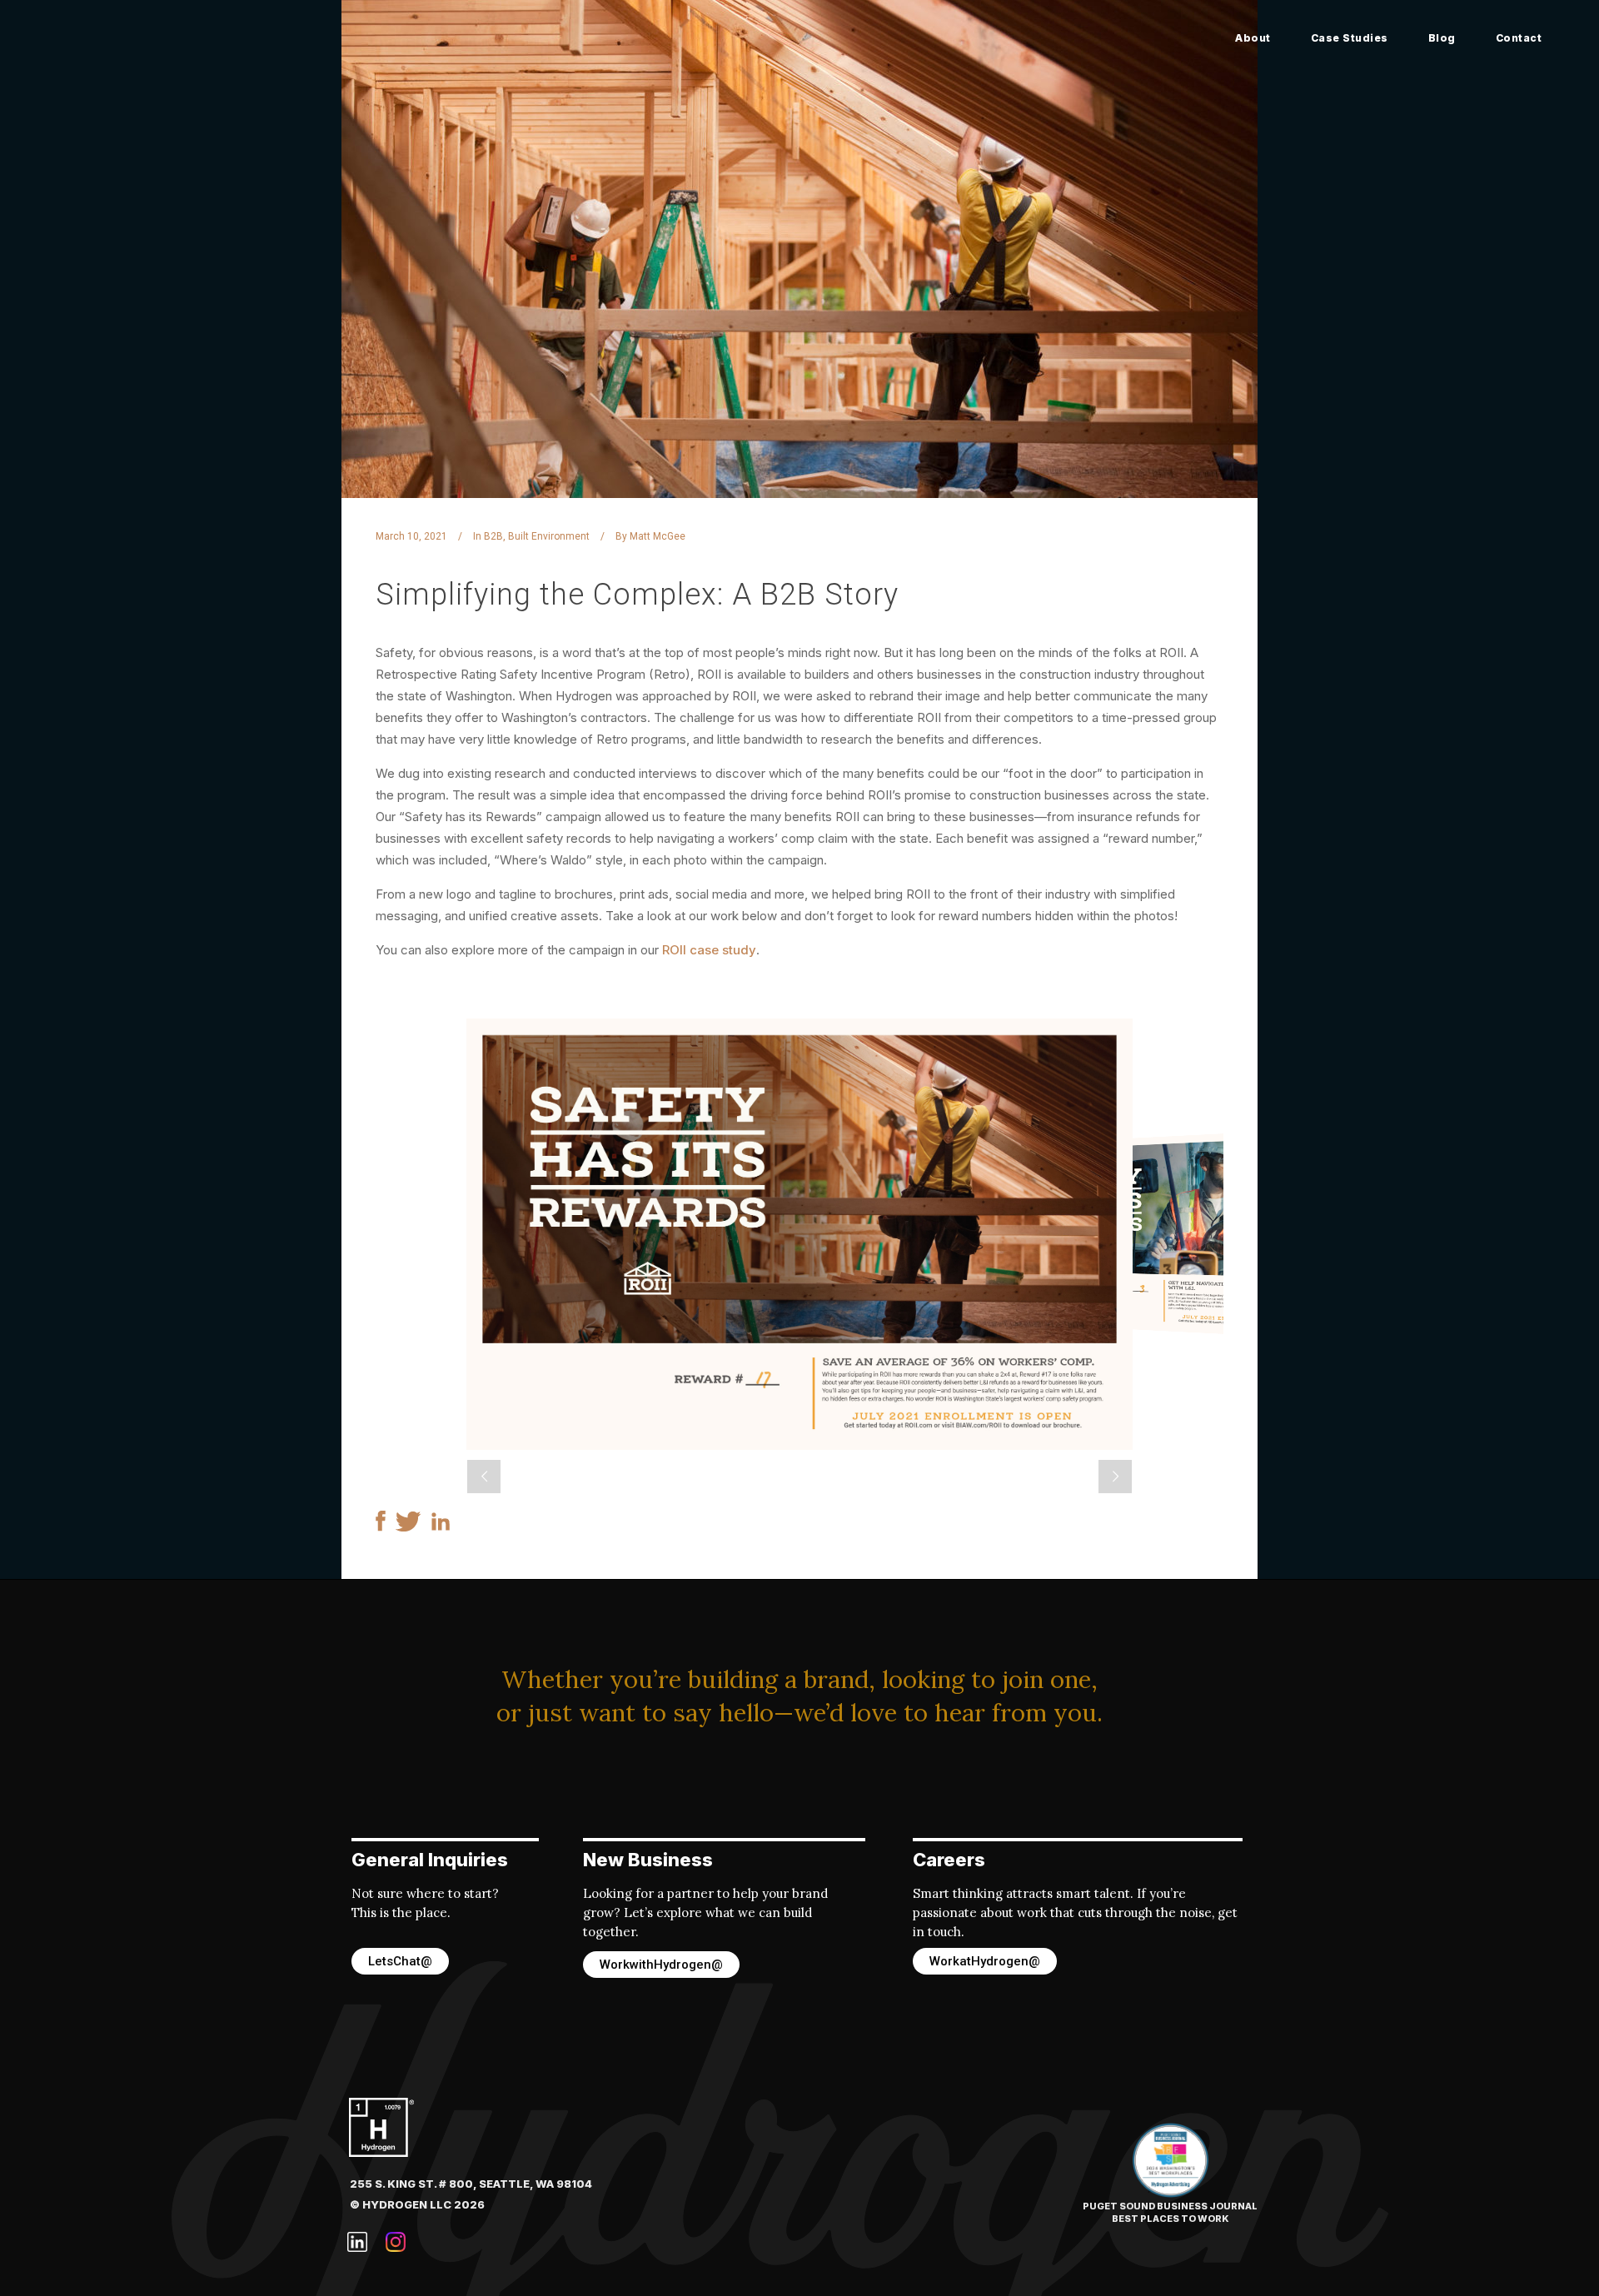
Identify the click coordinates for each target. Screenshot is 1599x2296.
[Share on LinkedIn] (441, 1526)
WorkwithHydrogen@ (661, 1965)
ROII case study (709, 950)
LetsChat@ (400, 1961)
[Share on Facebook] (381, 1527)
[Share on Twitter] (408, 1527)
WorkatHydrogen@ (985, 1961)
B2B (493, 536)
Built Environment (549, 536)
